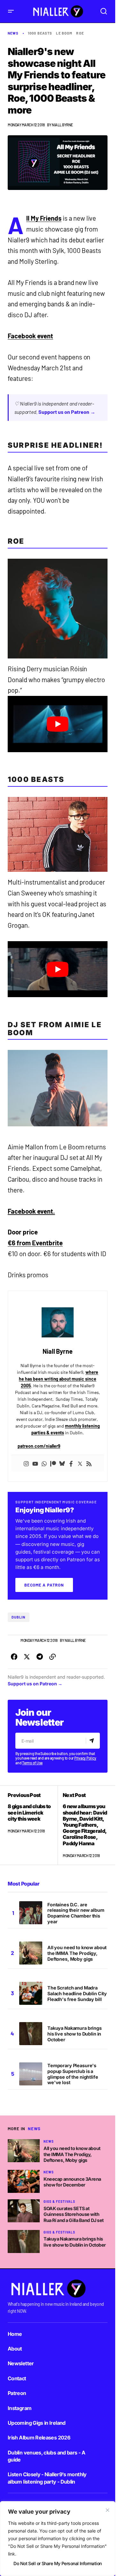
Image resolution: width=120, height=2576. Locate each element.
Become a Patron (44, 1585)
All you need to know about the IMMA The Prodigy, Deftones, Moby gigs (77, 1953)
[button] (11, 11)
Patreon (17, 2393)
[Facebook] (71, 1463)
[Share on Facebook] (14, 1657)
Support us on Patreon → (67, 412)
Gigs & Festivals (59, 2202)
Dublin (19, 1617)
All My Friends (44, 218)
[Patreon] (53, 1463)
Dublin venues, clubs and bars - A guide (46, 2456)
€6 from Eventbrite (35, 1243)
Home (15, 2334)
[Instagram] (26, 1463)
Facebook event (30, 336)
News (13, 33)
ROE (80, 33)
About (15, 2349)
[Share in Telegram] (40, 1657)
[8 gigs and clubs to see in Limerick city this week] (33, 1825)
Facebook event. (31, 1211)
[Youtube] (35, 1463)
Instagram (20, 2408)
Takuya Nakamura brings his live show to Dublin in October (75, 2034)
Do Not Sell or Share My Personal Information (57, 2563)
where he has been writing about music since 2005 (59, 1379)
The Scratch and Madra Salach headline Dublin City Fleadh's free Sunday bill (77, 1993)
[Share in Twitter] (27, 1657)
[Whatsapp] (44, 1463)
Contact (17, 2378)
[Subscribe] (93, 1741)
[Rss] (89, 1463)
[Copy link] (52, 1657)
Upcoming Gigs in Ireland (37, 2423)
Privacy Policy (85, 1758)
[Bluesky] (62, 1463)
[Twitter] (80, 1463)
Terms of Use (32, 1763)
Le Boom (64, 33)
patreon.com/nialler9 (39, 1446)
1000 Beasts (40, 33)
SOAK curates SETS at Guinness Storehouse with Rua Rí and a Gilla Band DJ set (74, 2214)
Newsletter (21, 2363)
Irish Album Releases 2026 (39, 2438)
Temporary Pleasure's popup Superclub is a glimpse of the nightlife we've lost (73, 2074)
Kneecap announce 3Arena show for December (72, 2182)
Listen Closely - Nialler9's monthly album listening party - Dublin (47, 2478)
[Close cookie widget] (108, 2510)
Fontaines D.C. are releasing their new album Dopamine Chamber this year (76, 1913)
